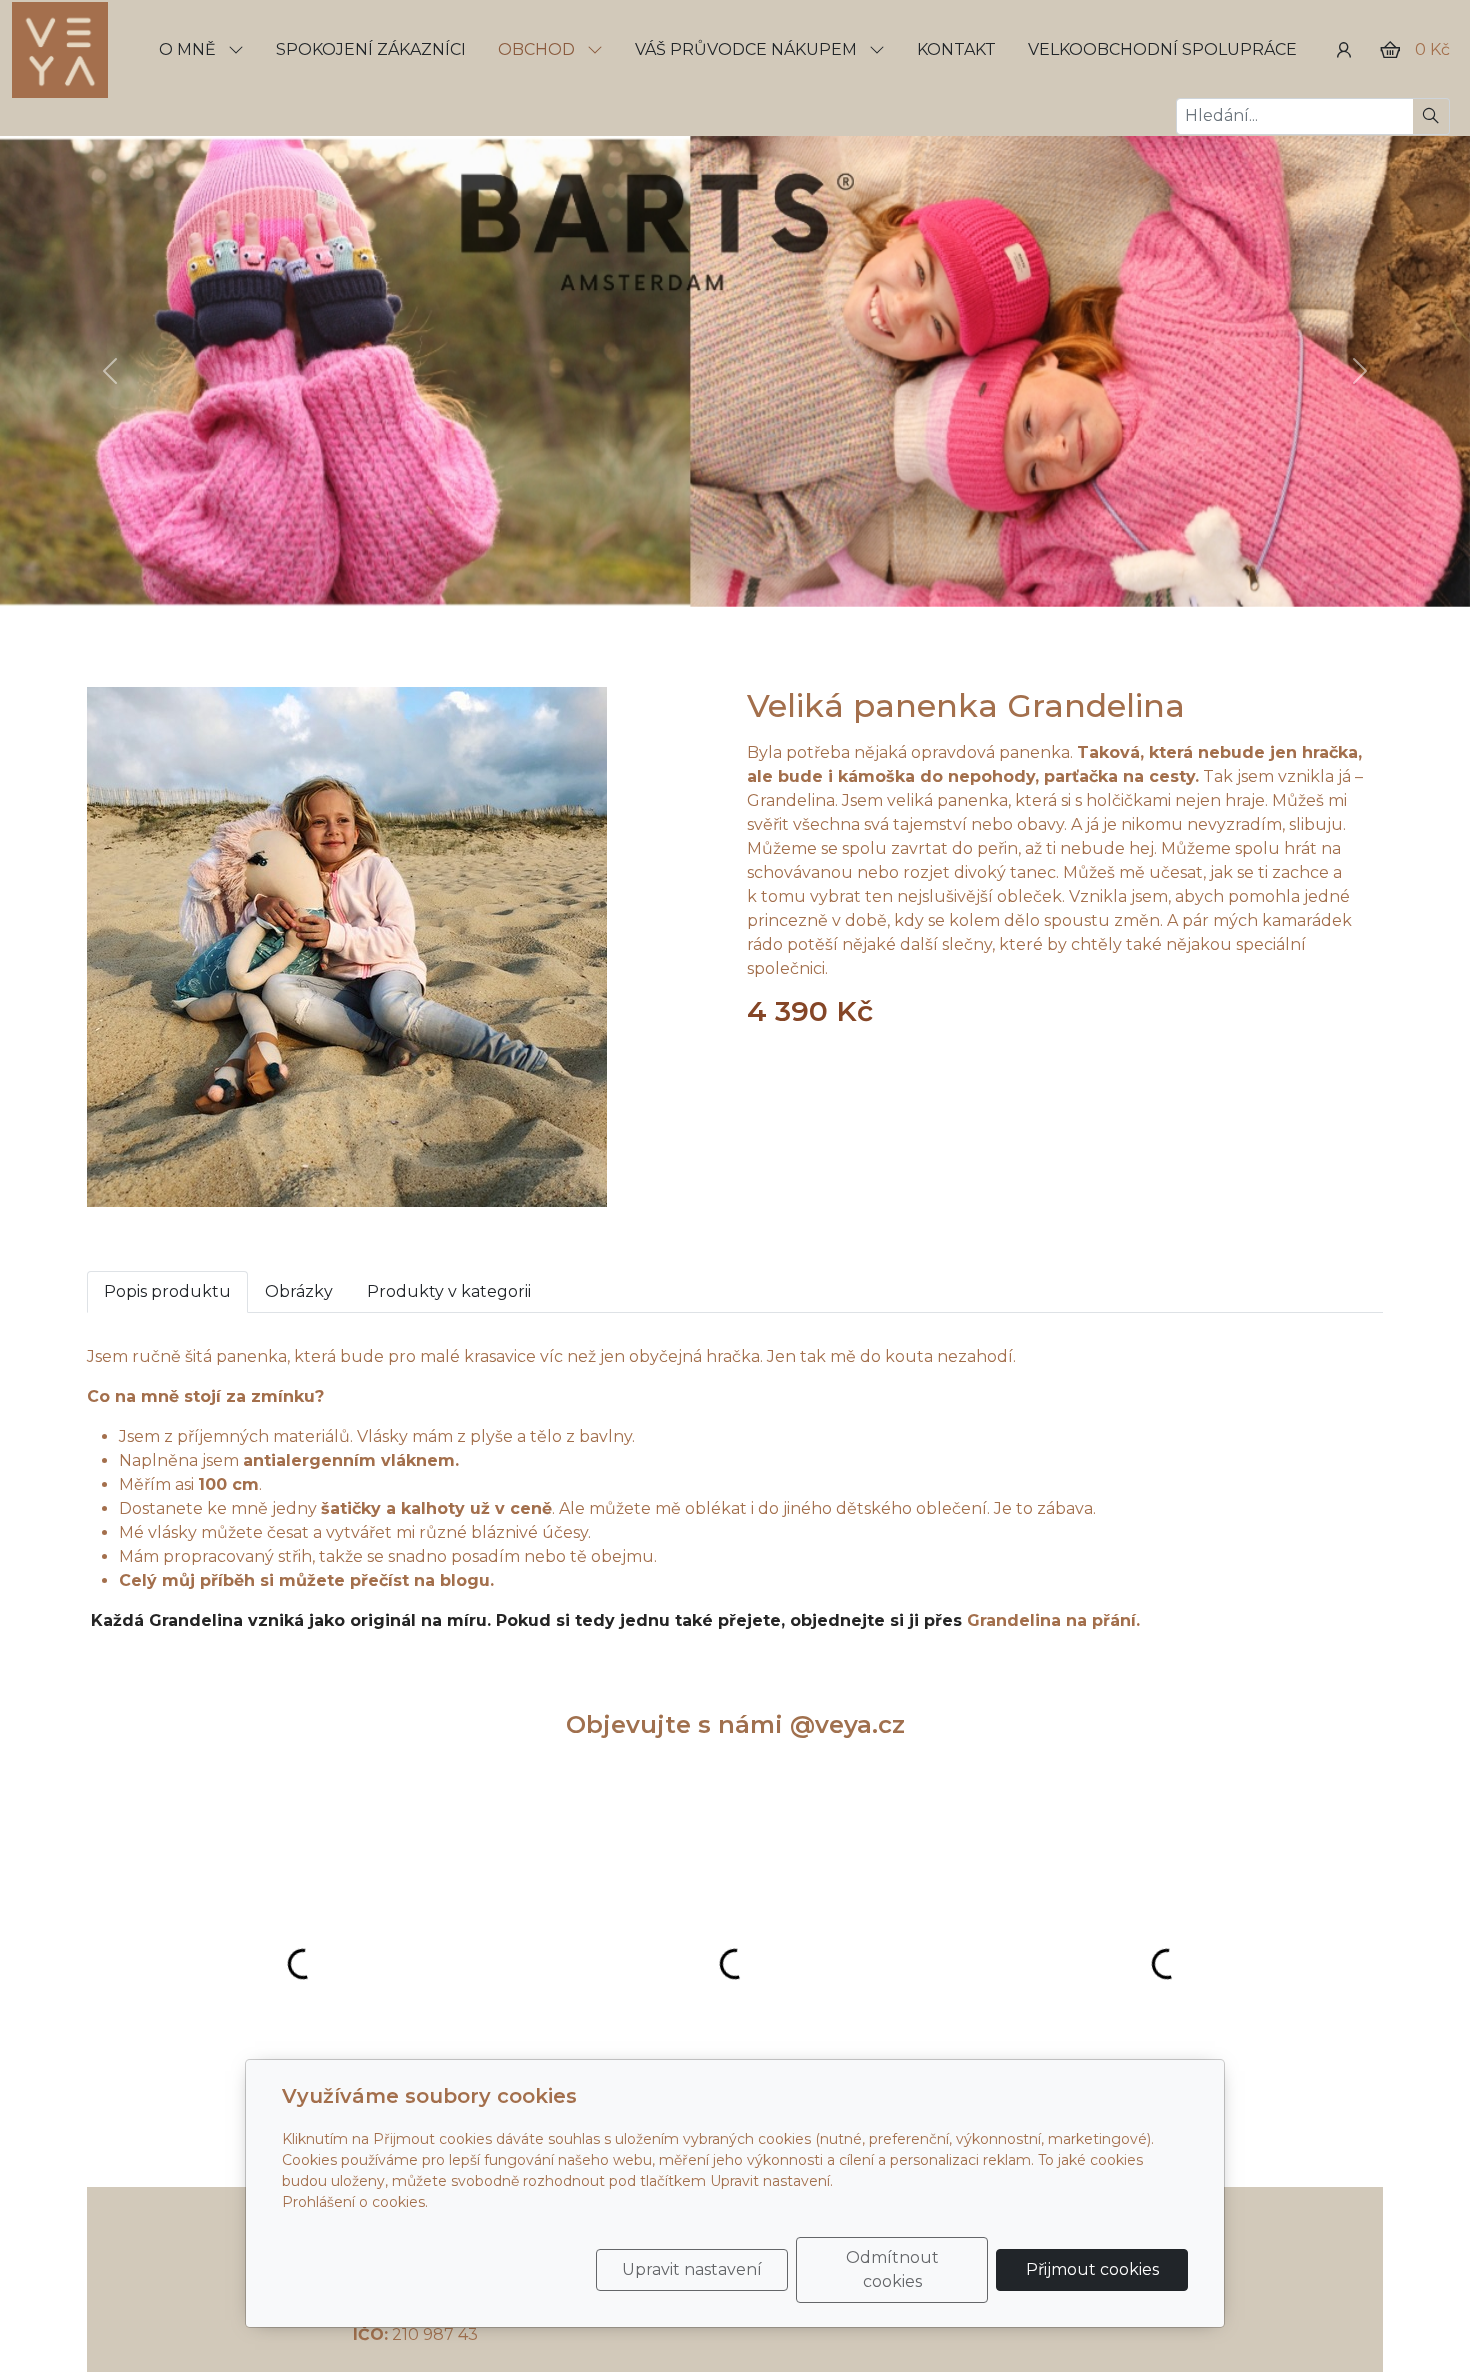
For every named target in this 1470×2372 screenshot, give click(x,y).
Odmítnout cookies (892, 2269)
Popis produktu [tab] (167, 1291)
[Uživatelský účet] (1344, 50)
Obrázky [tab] (299, 1291)
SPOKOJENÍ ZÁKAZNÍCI (371, 49)
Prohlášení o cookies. (355, 2202)
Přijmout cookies (1092, 2269)
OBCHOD (538, 49)
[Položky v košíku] (1390, 50)
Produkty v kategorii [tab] (449, 1291)
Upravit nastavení (692, 2269)
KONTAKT (956, 49)
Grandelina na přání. (1058, 1620)
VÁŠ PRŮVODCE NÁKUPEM (748, 49)
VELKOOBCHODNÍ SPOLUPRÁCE (1162, 49)
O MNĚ (189, 49)
